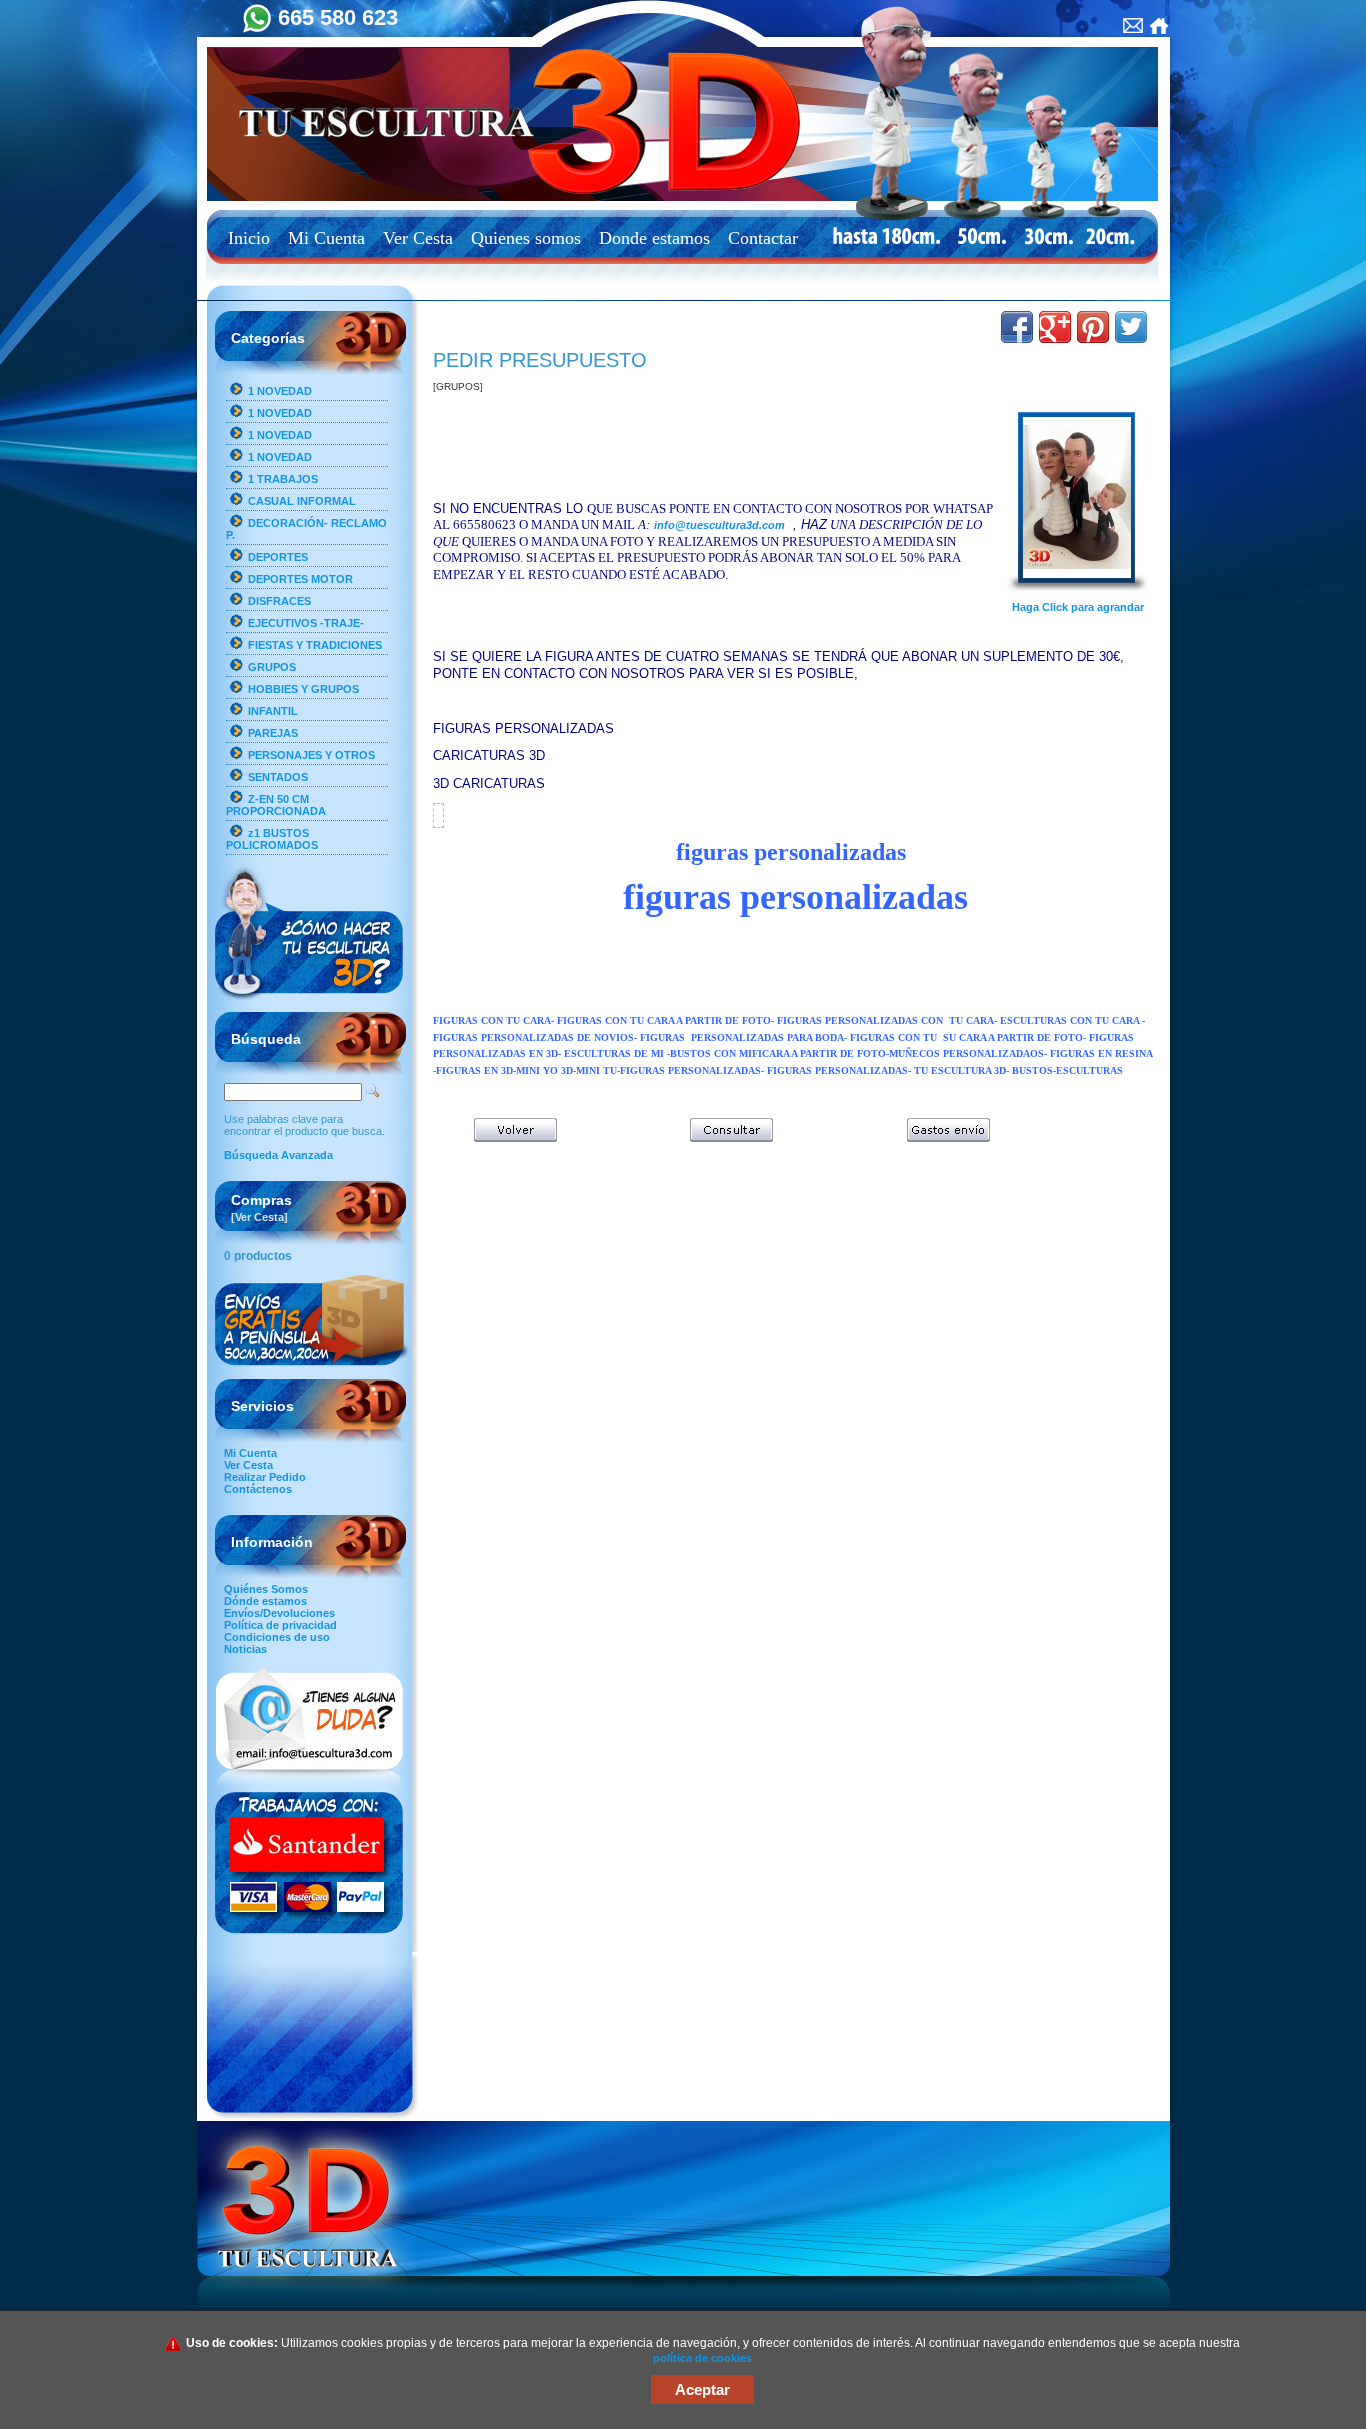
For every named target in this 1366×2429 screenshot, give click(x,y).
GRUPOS (272, 667)
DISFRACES (279, 601)
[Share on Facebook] (1017, 327)
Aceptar (702, 2389)
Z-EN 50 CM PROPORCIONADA (276, 805)
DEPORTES (278, 557)
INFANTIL (273, 711)
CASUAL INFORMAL (302, 501)
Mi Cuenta (326, 238)
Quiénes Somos (266, 1589)
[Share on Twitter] (1131, 327)
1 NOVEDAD (280, 391)
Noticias (245, 1649)
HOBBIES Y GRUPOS (303, 689)
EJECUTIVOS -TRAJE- (306, 623)
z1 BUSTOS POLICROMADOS (272, 839)
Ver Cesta (418, 238)
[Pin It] (1093, 327)
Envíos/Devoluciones (279, 1613)
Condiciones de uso (277, 1637)
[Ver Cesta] (259, 1217)
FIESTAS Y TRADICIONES (315, 645)
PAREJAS (273, 733)
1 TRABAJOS (283, 479)
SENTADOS (278, 777)
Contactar (763, 238)
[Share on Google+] (1055, 327)
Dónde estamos (265, 1601)
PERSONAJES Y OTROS (311, 755)
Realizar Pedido (265, 1477)
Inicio (249, 238)
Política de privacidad (280, 1625)
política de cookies (702, 2358)
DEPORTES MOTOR (300, 579)
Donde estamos (654, 238)
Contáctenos (258, 1489)
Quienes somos (526, 238)
